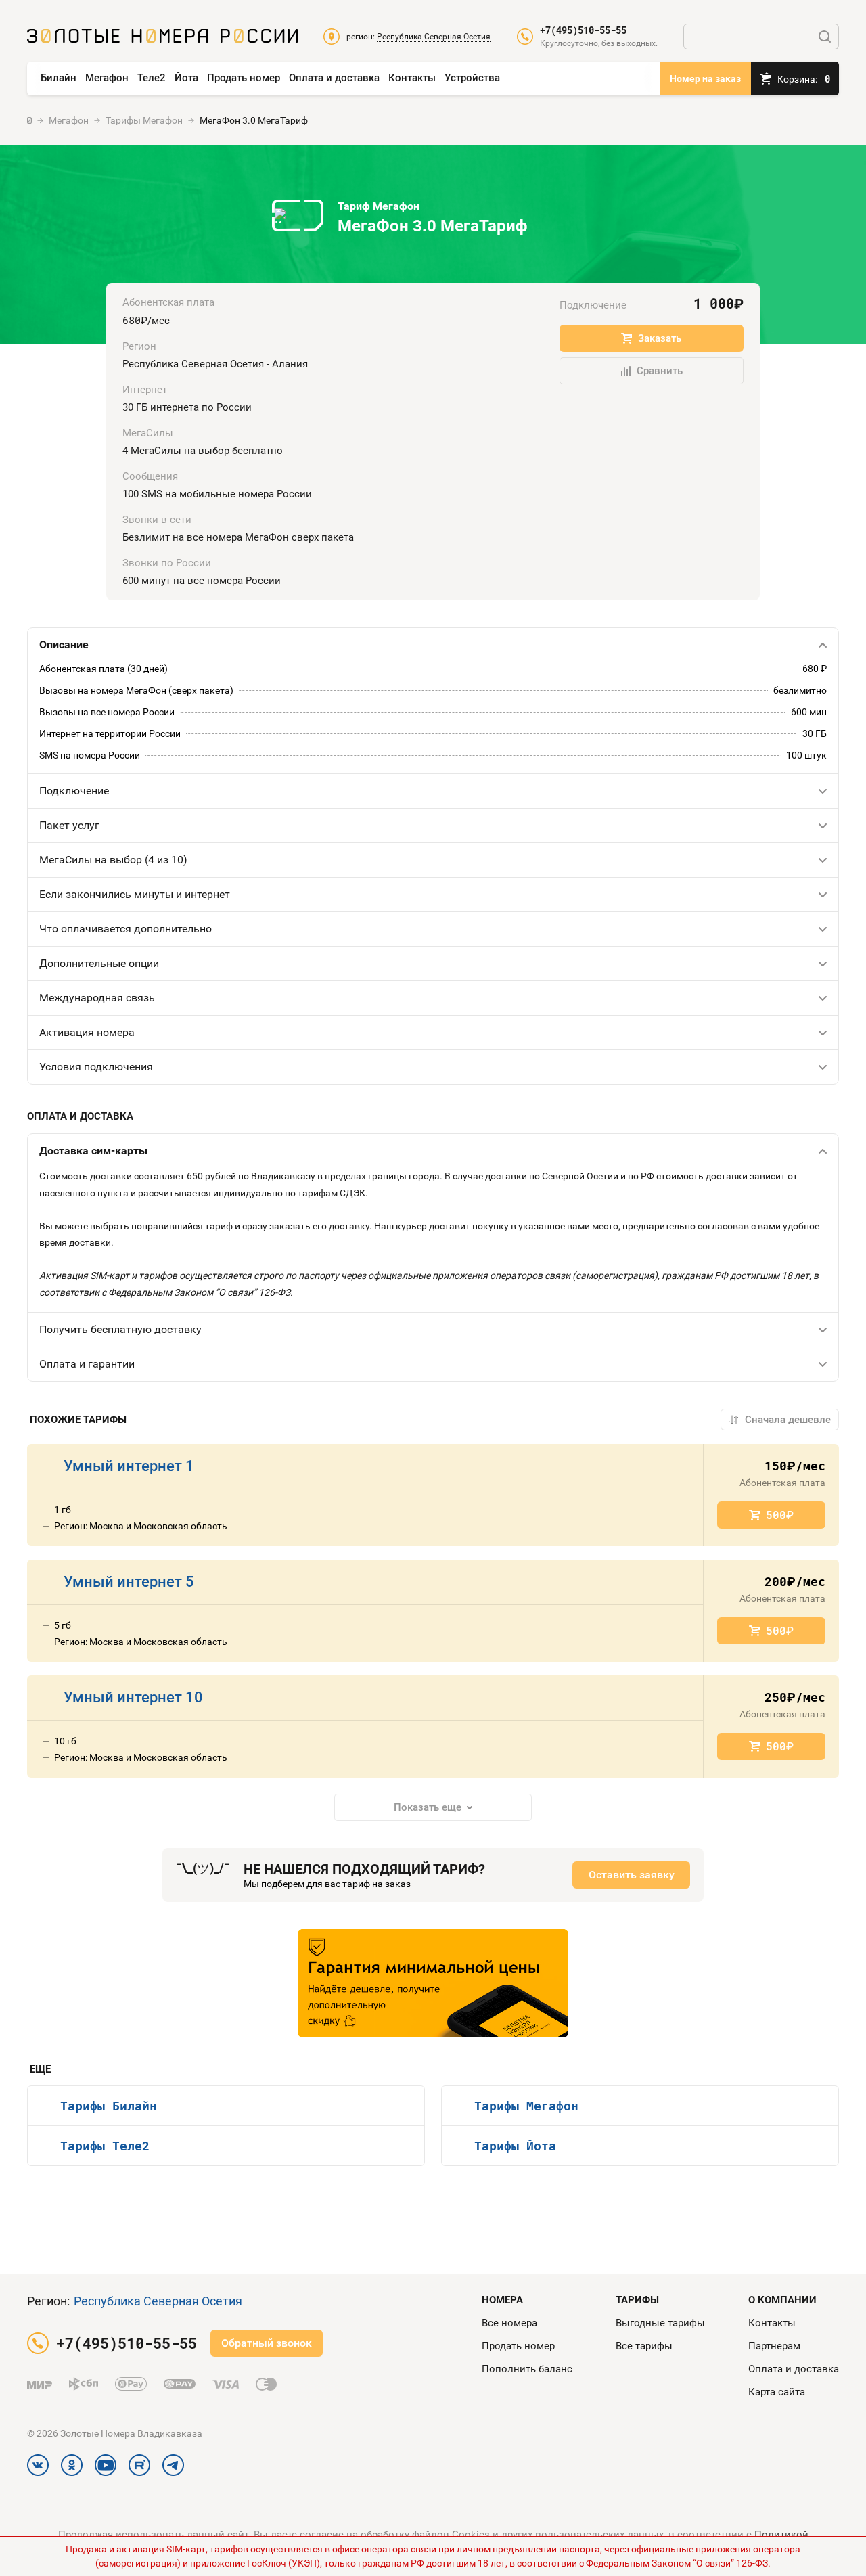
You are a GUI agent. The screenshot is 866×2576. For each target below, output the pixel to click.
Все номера (509, 2323)
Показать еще (428, 1807)
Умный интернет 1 (129, 1466)
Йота (186, 78)
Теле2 (152, 78)
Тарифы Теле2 (105, 2146)
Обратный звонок (267, 2343)
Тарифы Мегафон (526, 2106)
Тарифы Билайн (109, 2106)
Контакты (412, 78)
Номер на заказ (705, 78)
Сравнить (660, 371)
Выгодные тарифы (660, 2323)
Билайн (59, 78)
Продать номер (244, 78)
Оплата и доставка (334, 78)
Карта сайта (777, 2392)
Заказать (660, 338)
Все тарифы (644, 2346)
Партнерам (774, 2346)
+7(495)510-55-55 (583, 30)
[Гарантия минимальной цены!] (433, 1983)
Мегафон (107, 78)
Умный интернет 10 (133, 1697)
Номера (502, 2300)
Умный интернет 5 (129, 1582)
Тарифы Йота (515, 2146)
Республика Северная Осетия (158, 2301)
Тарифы (637, 2300)
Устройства (472, 78)
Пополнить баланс (527, 2369)
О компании (782, 2300)
